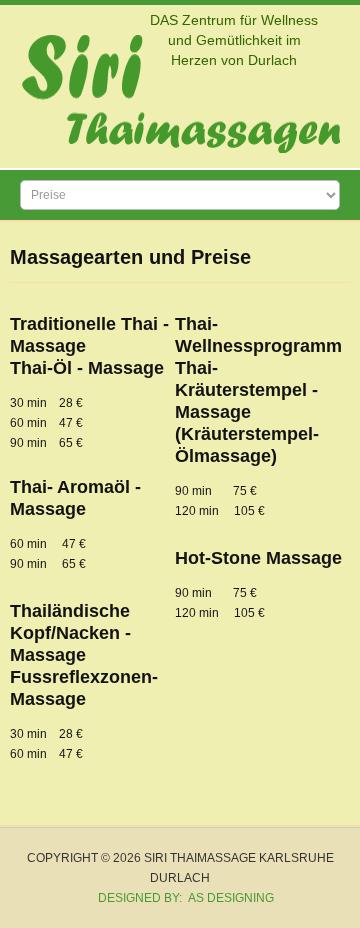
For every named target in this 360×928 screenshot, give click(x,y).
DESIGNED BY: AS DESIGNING (180, 898)
